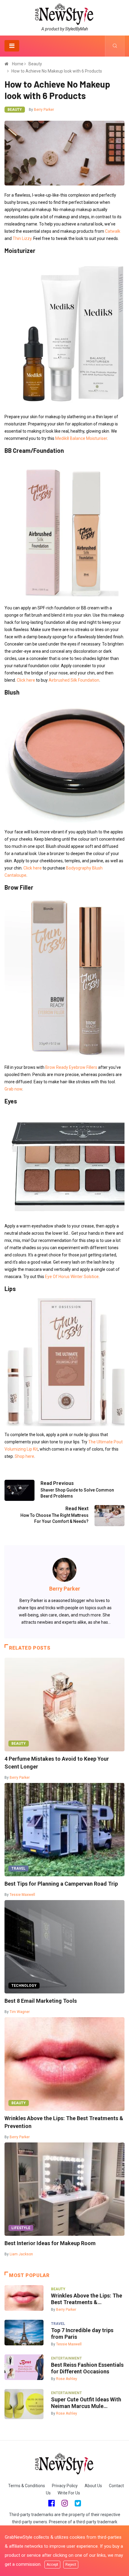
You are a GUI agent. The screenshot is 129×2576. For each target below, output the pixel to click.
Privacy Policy (65, 2486)
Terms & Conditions (27, 2486)
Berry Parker (44, 110)
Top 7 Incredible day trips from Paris (82, 2333)
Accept (52, 2565)
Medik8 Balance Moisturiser (81, 438)
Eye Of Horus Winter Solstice (72, 1277)
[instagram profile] (65, 2503)
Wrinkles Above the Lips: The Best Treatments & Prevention (64, 2122)
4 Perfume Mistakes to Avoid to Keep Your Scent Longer (57, 1763)
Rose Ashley (67, 2379)
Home (18, 64)
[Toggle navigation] (12, 46)
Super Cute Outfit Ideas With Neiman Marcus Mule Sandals (86, 2403)
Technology (24, 1986)
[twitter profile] (78, 2503)
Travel (18, 1868)
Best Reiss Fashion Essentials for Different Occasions (87, 2368)
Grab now (13, 1089)
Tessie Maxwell (22, 1895)
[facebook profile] (51, 2503)
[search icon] (115, 46)
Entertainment (66, 2358)
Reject (71, 2565)
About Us (93, 2486)
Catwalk (113, 231)
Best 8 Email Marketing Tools (41, 2001)
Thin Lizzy (22, 238)
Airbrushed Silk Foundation (74, 680)
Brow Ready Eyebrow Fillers (71, 1067)
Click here (26, 680)
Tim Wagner (20, 2012)
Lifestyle (21, 2228)
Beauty (35, 64)
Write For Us (69, 2493)
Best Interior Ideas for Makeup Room (50, 2243)
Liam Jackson (21, 2254)
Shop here (24, 1456)
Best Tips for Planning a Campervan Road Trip (61, 1884)
